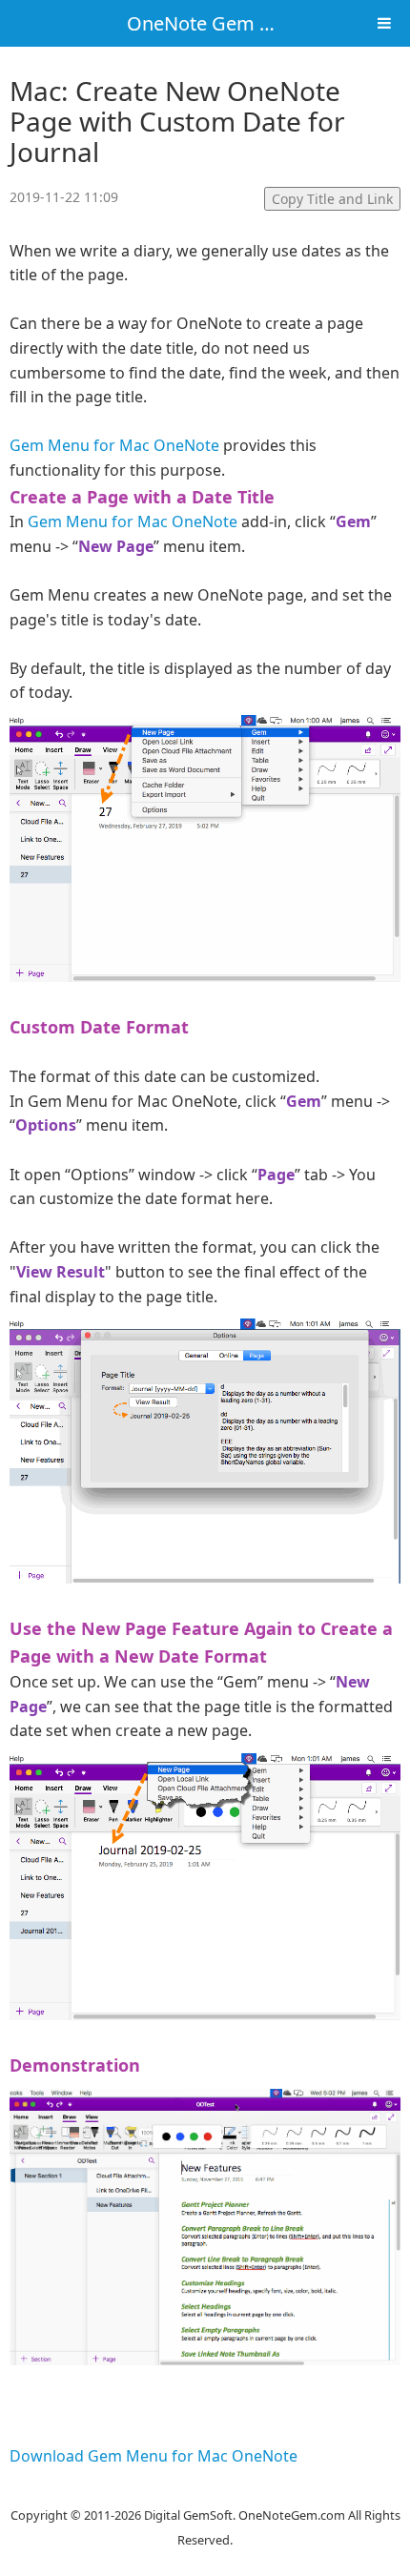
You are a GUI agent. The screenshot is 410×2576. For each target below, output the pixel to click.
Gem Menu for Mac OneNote (114, 445)
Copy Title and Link (332, 199)
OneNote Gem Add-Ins (227, 23)
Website (205, 2490)
